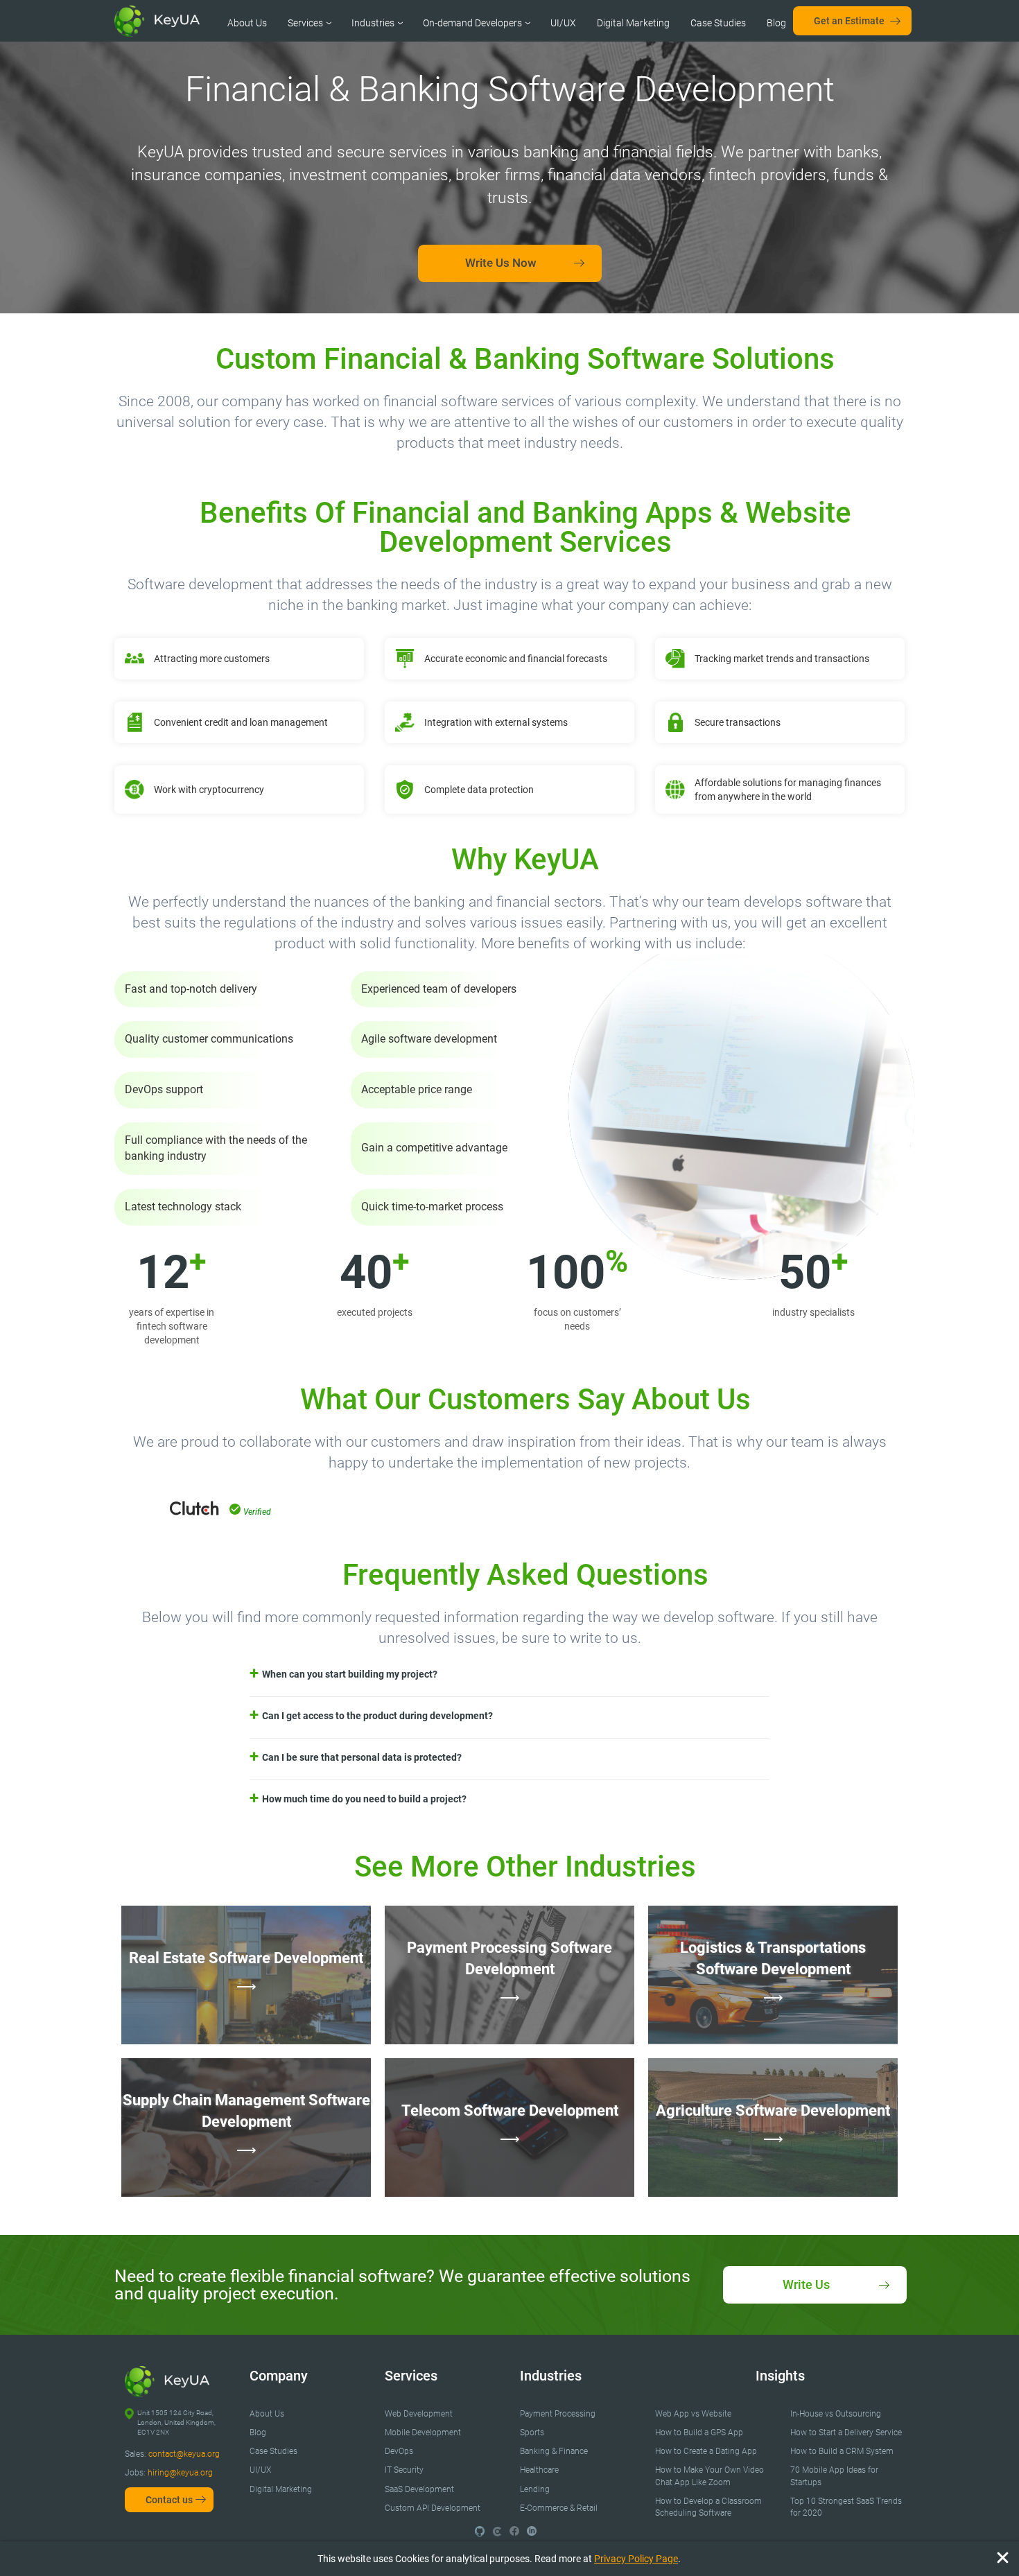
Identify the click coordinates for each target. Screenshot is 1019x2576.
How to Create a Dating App (706, 2451)
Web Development (419, 2414)
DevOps (399, 2451)
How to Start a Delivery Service (846, 2433)
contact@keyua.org (184, 2454)
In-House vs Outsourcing (836, 2414)
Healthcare (539, 2470)
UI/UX (563, 23)
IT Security (404, 2470)
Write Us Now (501, 263)
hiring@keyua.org (180, 2473)
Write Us (806, 2285)
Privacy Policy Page (636, 2559)
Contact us (169, 2500)
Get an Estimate (849, 21)
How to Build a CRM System (842, 2451)
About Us (247, 23)
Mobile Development (423, 2433)
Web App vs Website (693, 2414)
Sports (532, 2433)
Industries (373, 23)
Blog (776, 23)
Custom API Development (433, 2508)
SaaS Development (419, 2489)
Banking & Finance (554, 2451)
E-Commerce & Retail (559, 2508)
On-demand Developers (472, 23)
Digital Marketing (633, 23)
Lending (535, 2489)
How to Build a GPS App (699, 2433)
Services (305, 23)
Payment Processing (558, 2414)
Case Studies (718, 23)
